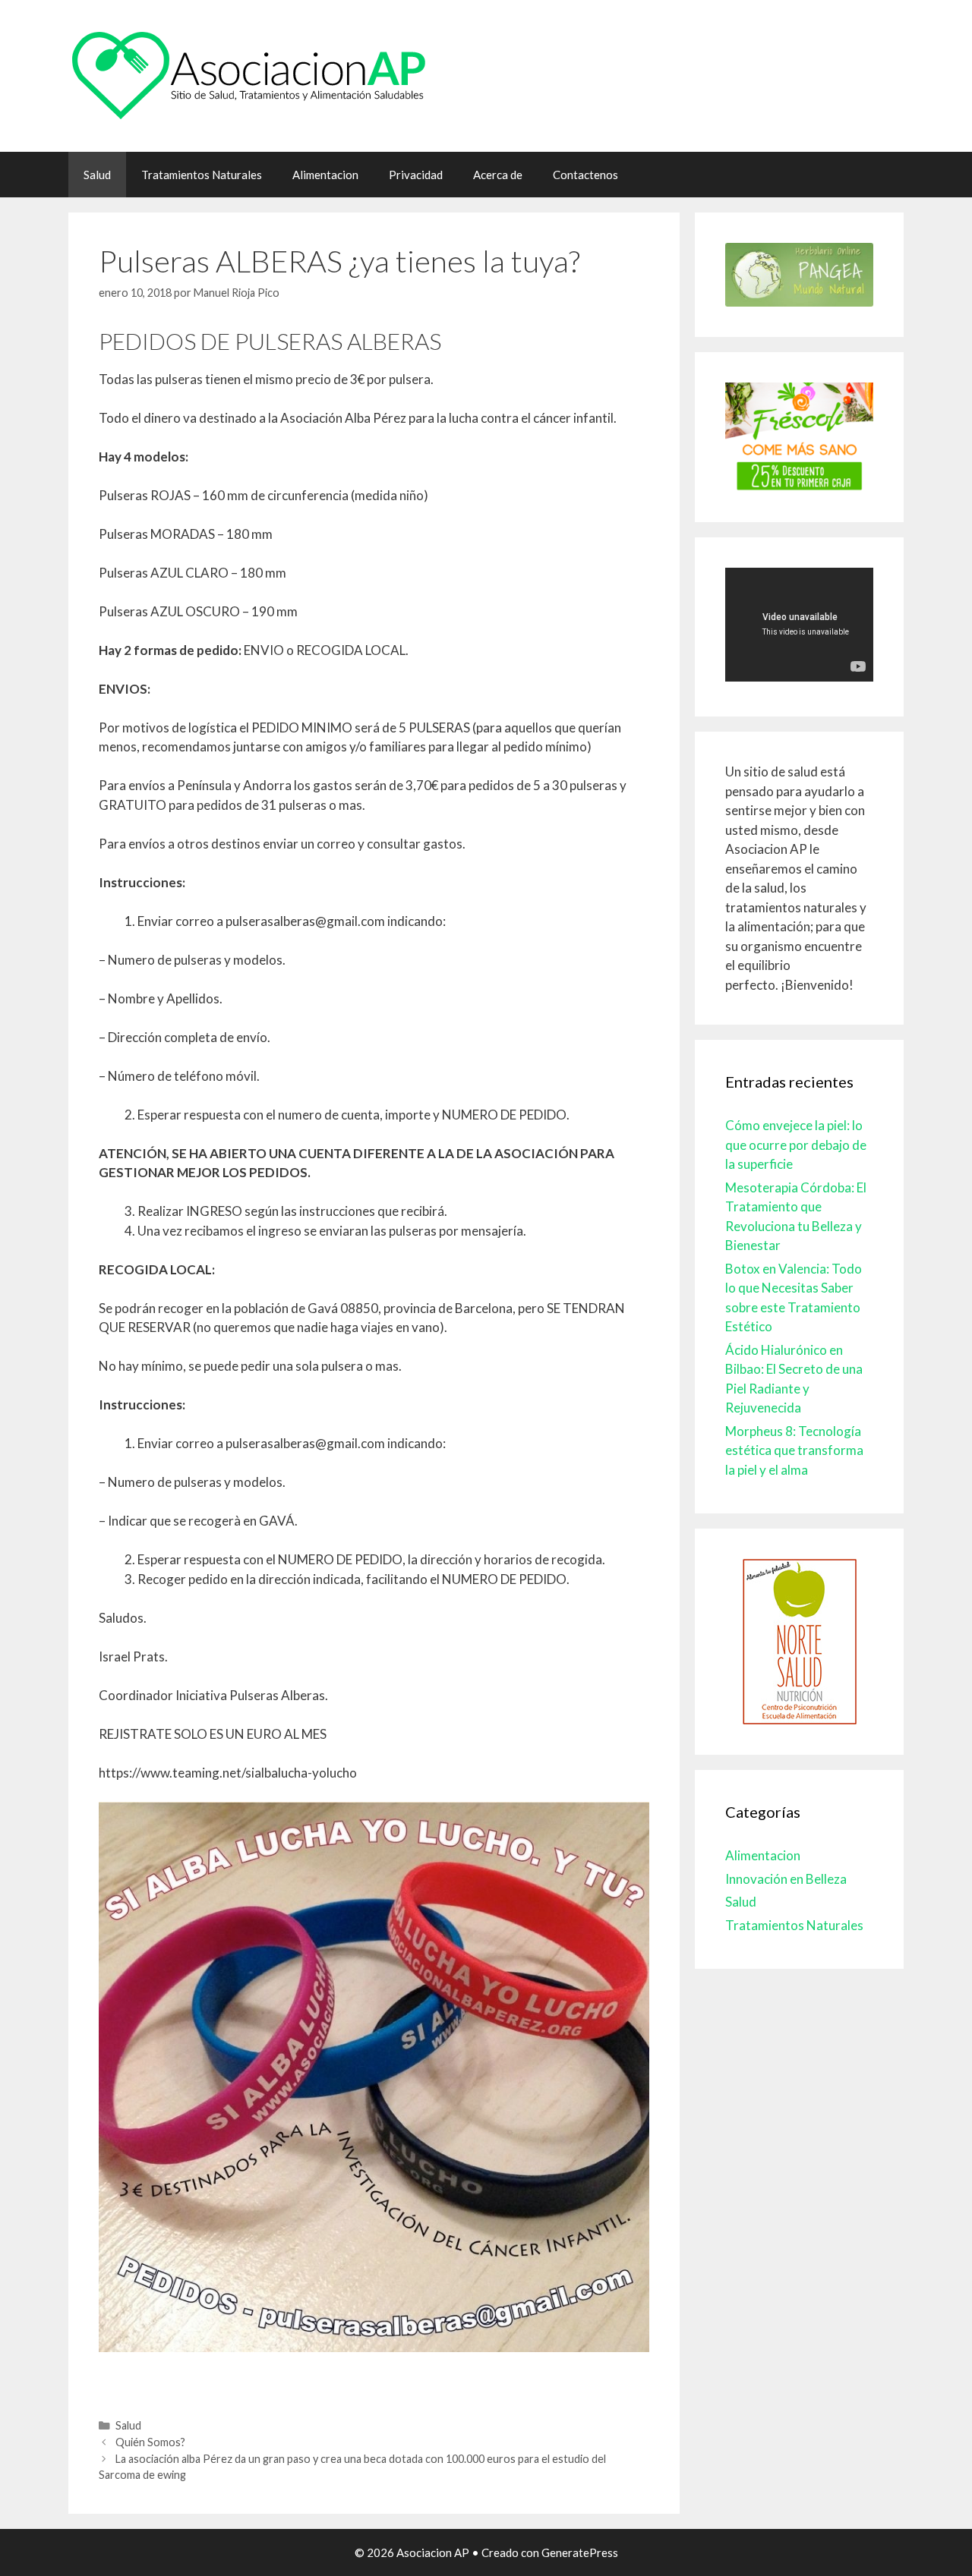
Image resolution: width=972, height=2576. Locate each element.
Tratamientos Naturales (202, 175)
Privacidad (416, 175)
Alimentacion (325, 175)
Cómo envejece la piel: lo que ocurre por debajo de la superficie (796, 1145)
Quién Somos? (150, 2442)
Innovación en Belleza (786, 1879)
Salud (97, 175)
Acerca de (498, 175)
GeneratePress (580, 2552)
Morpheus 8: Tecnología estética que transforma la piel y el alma (794, 1450)
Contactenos (585, 175)
